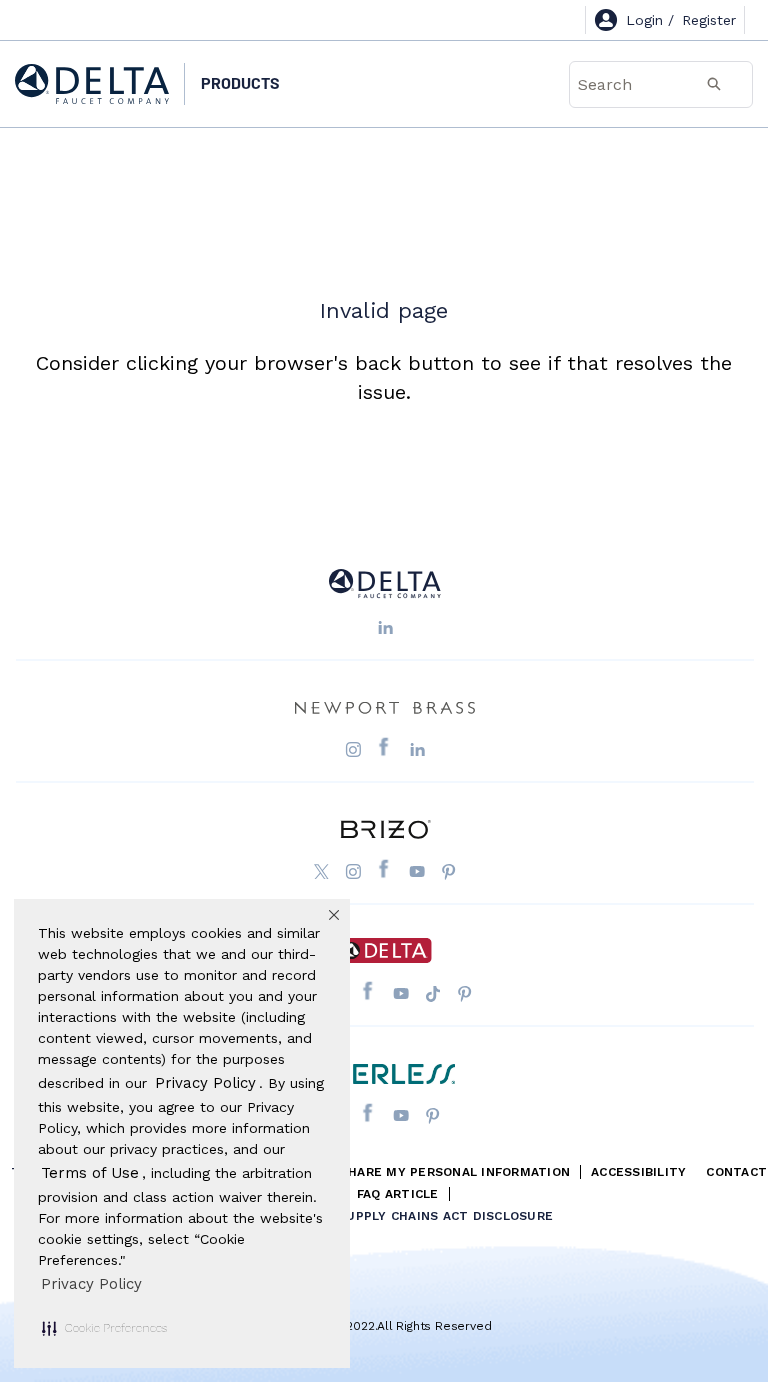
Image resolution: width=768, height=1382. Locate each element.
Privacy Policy (91, 1284)
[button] (104, 1328)
